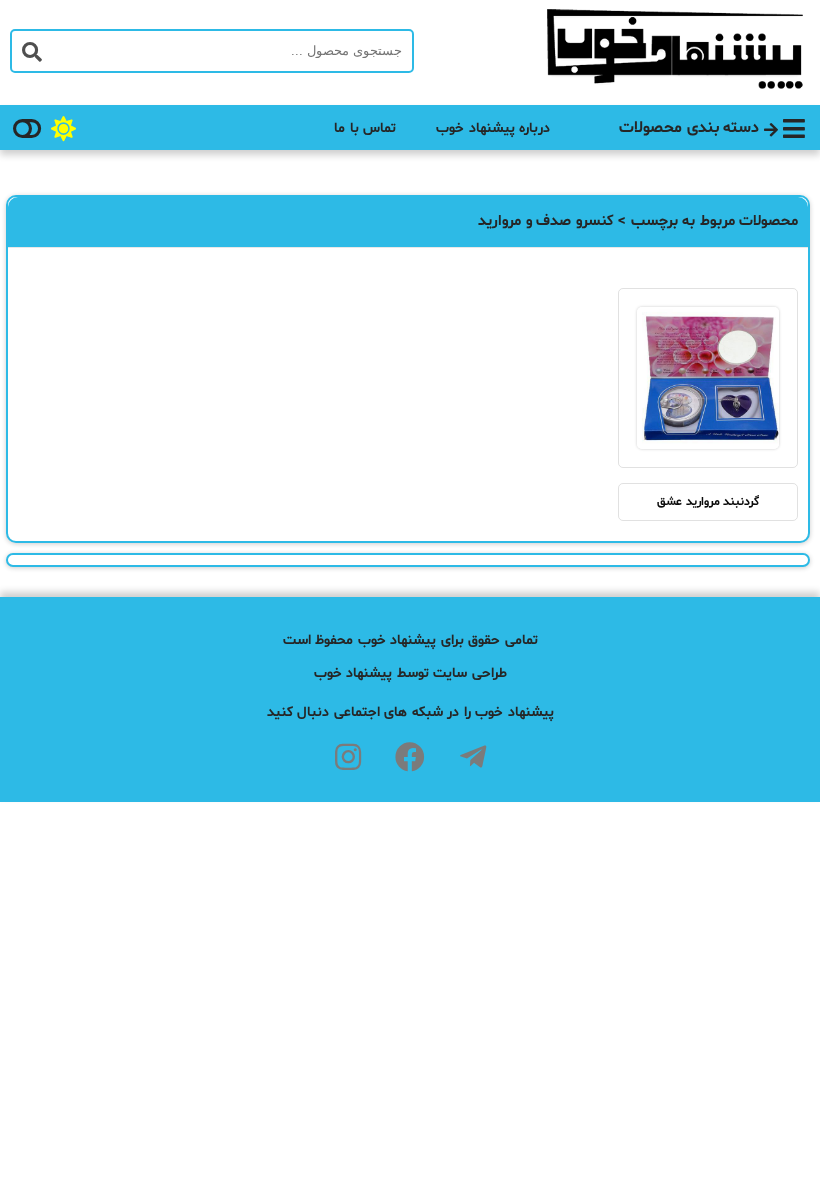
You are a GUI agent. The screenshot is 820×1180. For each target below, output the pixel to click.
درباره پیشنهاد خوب (493, 128)
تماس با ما (365, 128)
